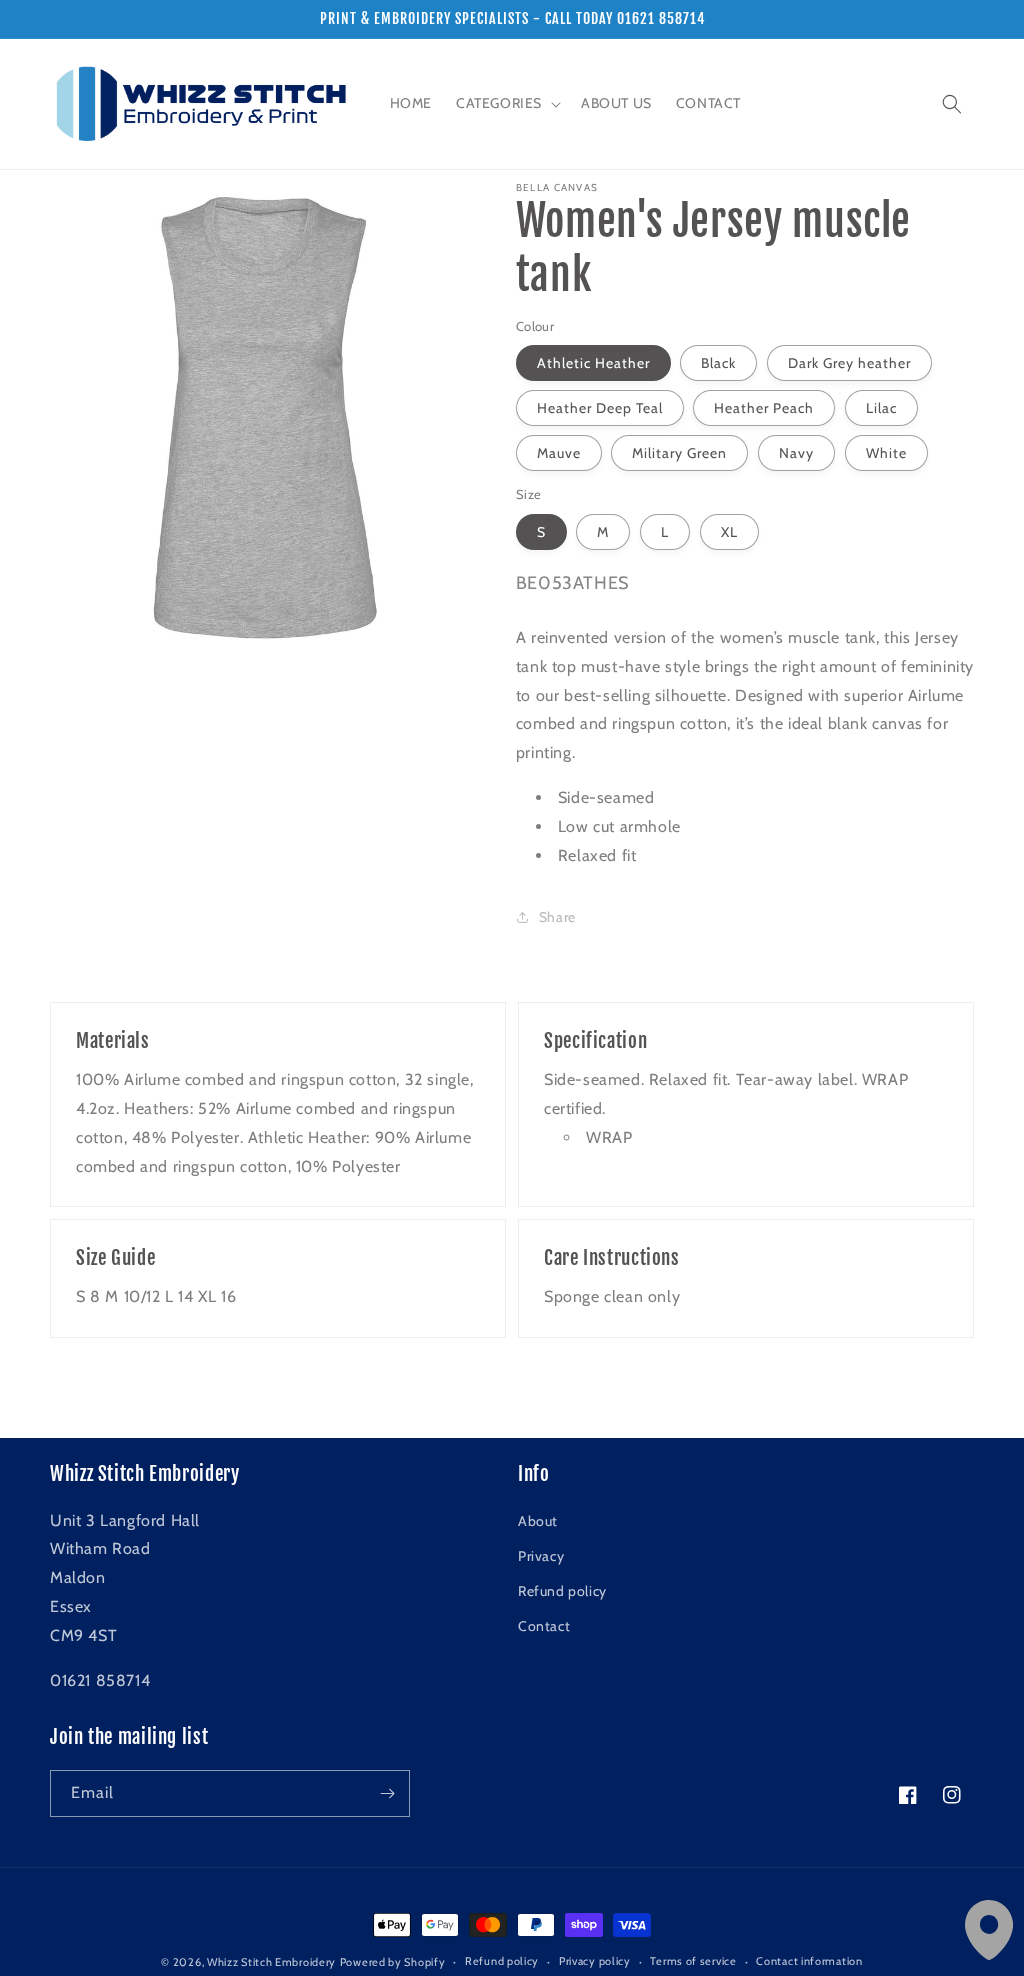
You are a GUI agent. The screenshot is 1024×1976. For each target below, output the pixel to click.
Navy (796, 453)
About (538, 1521)
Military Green (679, 453)
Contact (544, 1626)
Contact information (809, 1961)
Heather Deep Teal (600, 408)
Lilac (881, 408)
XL (729, 532)
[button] (506, 103)
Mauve (559, 453)
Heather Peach (764, 408)
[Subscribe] (387, 1793)
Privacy (541, 1556)
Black (718, 363)
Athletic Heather (593, 363)
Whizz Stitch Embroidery (271, 1962)
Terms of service (693, 1961)
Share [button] (557, 917)
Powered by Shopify (393, 1962)
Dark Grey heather (849, 363)
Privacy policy (595, 1961)
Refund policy (562, 1591)
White (886, 453)
